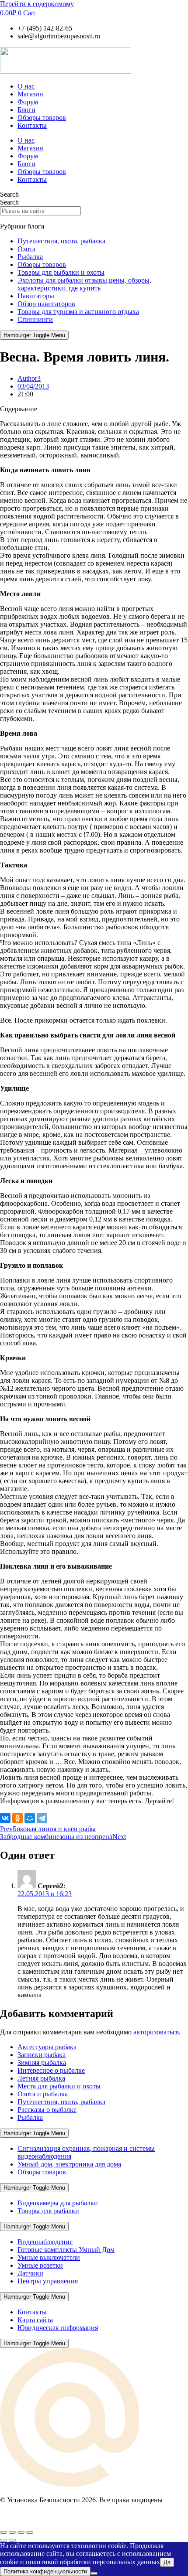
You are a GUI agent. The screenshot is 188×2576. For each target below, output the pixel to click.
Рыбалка (30, 257)
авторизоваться (156, 2032)
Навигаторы (36, 296)
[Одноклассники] (17, 1818)
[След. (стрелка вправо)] (12, 2540)
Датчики (30, 2273)
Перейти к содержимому (37, 4)
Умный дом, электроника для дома (69, 2164)
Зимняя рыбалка (42, 2063)
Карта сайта (35, 2320)
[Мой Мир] (30, 1818)
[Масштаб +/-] (3, 2532)
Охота (26, 249)
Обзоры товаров (42, 118)
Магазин (30, 94)
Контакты (32, 125)
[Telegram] (42, 1818)
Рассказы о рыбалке (47, 2110)
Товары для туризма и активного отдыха (78, 312)
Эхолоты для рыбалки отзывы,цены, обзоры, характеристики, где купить (84, 284)
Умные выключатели (49, 2257)
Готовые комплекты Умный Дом (66, 2250)
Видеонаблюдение (45, 2242)
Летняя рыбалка (41, 2078)
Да (167, 2562)
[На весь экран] (12, 2532)
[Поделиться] (21, 2532)
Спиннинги (35, 319)
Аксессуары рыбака (47, 2047)
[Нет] (94, 2573)
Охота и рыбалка (43, 2094)
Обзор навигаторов (46, 304)
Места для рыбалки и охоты (59, 2086)
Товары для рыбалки (48, 2211)
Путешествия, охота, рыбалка (61, 241)
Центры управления (48, 2281)
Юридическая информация (58, 2328)
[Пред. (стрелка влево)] (3, 2540)
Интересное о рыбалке (51, 2070)
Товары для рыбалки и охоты (61, 272)
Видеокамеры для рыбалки (58, 2203)
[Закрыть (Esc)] (30, 2532)
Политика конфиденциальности (45, 2571)
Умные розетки (40, 2265)
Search (9, 194)
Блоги (26, 110)
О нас (26, 86)
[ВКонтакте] (5, 1818)
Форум (28, 102)
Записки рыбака (42, 2055)
